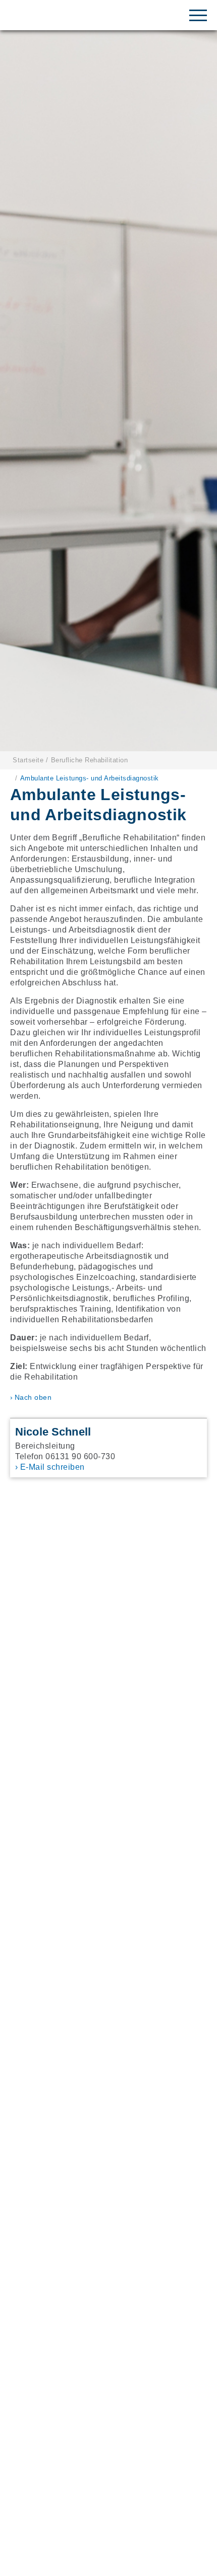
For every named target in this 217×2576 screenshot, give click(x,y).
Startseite (28, 760)
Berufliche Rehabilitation (90, 760)
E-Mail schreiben (52, 1467)
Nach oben (33, 1397)
